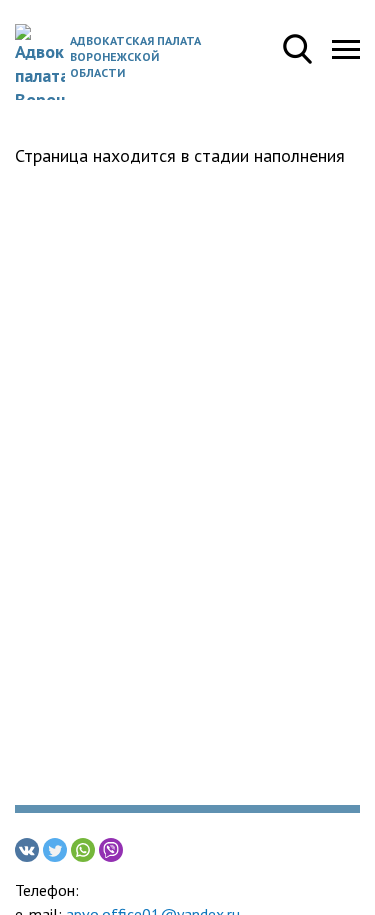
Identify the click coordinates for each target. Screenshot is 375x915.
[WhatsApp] (83, 850)
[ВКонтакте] (27, 850)
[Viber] (111, 850)
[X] (55, 850)
